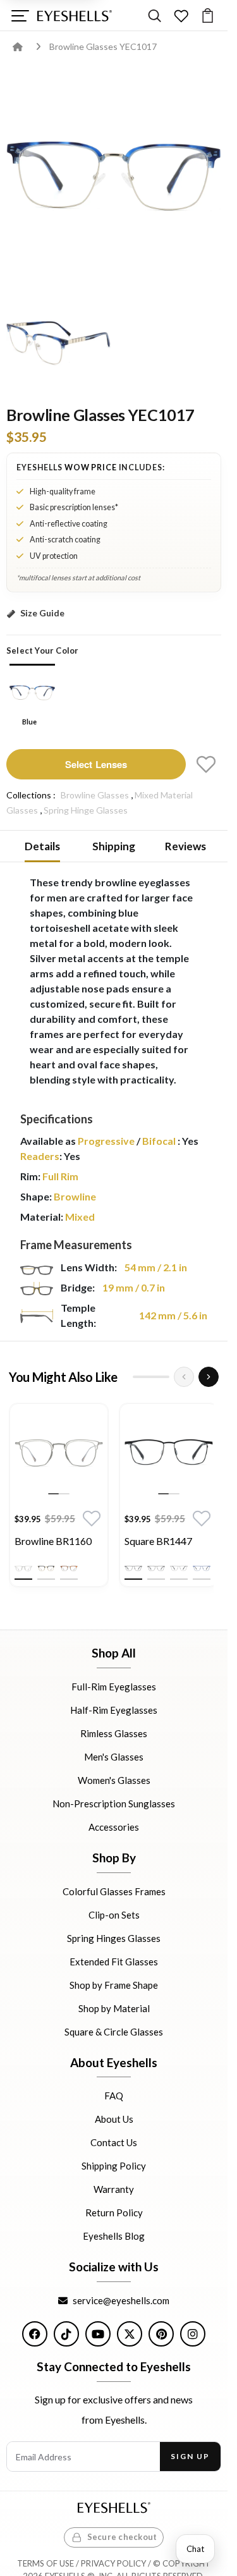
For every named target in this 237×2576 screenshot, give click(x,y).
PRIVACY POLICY (113, 2563)
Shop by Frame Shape (114, 1984)
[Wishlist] (181, 15)
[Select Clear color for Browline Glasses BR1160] (23, 1568)
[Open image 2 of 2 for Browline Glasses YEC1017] (58, 342)
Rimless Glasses (114, 1733)
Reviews (185, 846)
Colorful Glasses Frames (114, 1891)
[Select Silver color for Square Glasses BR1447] (179, 1568)
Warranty (114, 2189)
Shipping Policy (114, 2166)
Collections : (31, 795)
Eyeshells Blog (114, 2236)
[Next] (209, 1377)
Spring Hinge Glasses (86, 810)
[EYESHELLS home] (75, 16)
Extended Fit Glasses (114, 1961)
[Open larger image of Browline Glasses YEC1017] (114, 176)
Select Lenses (96, 764)
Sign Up (190, 2456)
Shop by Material (114, 2008)
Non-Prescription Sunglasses (114, 1804)
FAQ (114, 2096)
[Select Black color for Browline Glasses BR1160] (46, 1568)
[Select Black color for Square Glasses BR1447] (133, 1568)
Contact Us (114, 2142)
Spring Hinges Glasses (114, 1938)
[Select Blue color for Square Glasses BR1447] (202, 1568)
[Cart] (208, 15)
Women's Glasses (114, 1780)
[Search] (155, 15)
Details (42, 846)
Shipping (114, 846)
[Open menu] (20, 15)
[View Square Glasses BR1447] (169, 1453)
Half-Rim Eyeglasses (114, 1710)
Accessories (114, 1827)
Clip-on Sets (114, 1914)
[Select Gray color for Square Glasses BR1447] (156, 1568)
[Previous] (184, 1377)
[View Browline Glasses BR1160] (59, 1453)
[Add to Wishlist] (206, 764)
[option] (59, 1498)
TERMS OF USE (46, 2563)
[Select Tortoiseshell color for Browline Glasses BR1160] (69, 1568)
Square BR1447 (158, 1541)
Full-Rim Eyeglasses (114, 1687)
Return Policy (114, 2213)
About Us (114, 2119)
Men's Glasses (114, 1757)
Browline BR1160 (53, 1541)
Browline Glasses (95, 795)
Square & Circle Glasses (114, 2031)
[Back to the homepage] (27, 46)
